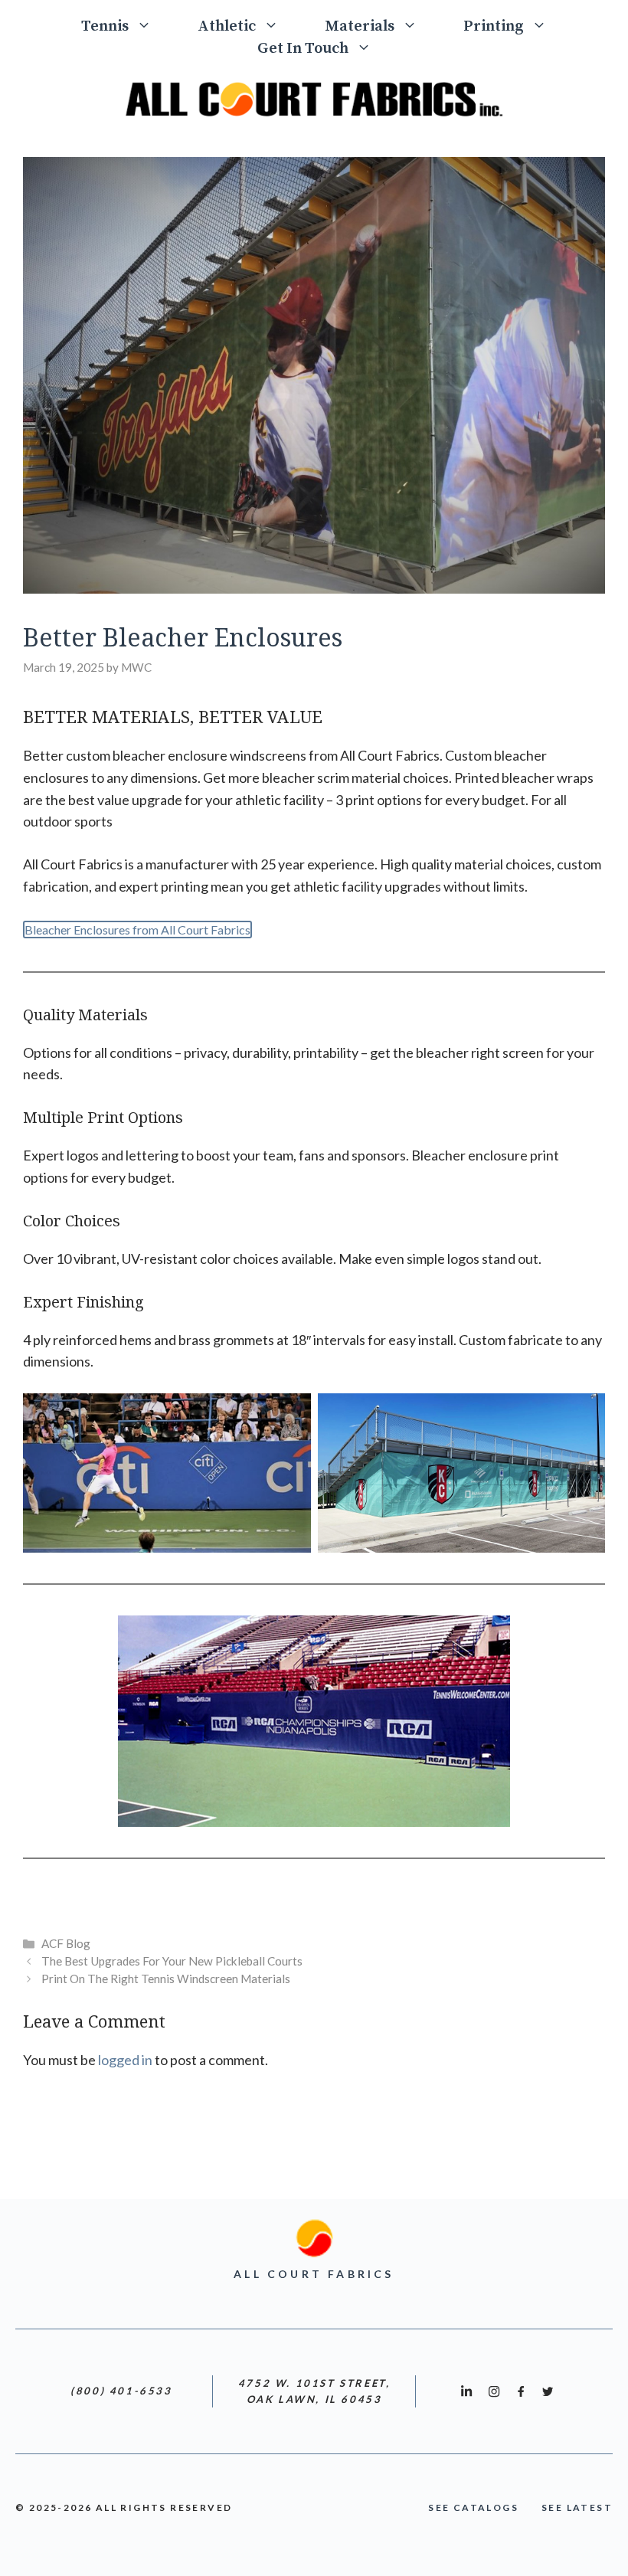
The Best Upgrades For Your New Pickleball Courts (172, 1961)
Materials (360, 26)
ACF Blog (66, 1943)
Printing (494, 26)
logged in (125, 2060)
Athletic (227, 26)
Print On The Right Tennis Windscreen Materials (166, 1979)
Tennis (105, 26)
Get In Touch (303, 49)
